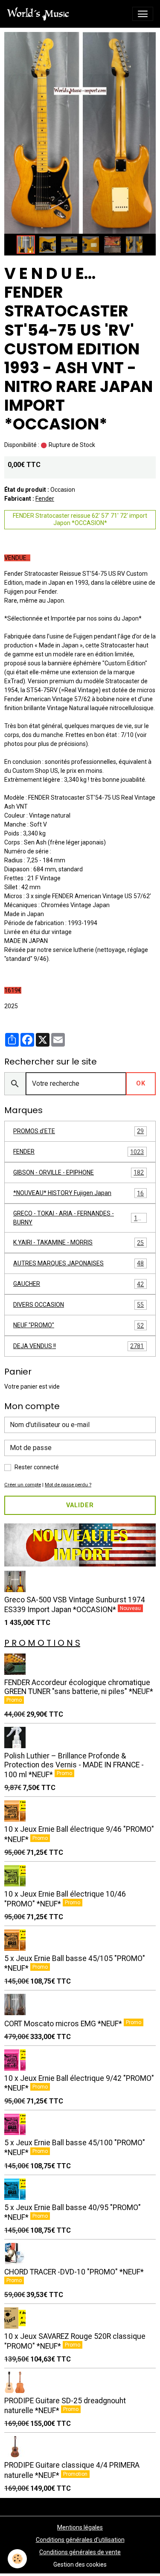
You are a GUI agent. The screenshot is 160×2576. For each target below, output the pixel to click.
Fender (45, 499)
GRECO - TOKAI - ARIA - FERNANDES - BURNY (79, 1218)
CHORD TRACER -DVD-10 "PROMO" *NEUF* (74, 2272)
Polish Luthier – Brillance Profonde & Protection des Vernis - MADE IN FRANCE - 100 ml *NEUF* (74, 1765)
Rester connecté (37, 1467)
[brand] (40, 14)
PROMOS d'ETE (79, 1131)
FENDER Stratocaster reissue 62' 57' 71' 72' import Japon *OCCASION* (80, 519)
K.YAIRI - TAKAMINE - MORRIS (79, 1243)
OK (141, 1083)
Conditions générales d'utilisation (80, 2540)
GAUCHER (79, 1284)
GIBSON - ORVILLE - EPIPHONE (79, 1173)
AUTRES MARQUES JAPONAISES (79, 1263)
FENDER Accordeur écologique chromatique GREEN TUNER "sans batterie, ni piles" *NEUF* (79, 1687)
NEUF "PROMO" (79, 1325)
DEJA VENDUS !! (79, 1346)
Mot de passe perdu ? (68, 1485)
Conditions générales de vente (80, 2552)
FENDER (79, 1152)
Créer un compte (23, 1485)
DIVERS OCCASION (79, 1305)
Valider (80, 1505)
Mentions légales (80, 2527)
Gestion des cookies (80, 2564)
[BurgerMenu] (143, 14)
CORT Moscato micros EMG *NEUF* (64, 2024)
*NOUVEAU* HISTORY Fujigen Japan (79, 1193)
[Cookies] (17, 2559)
